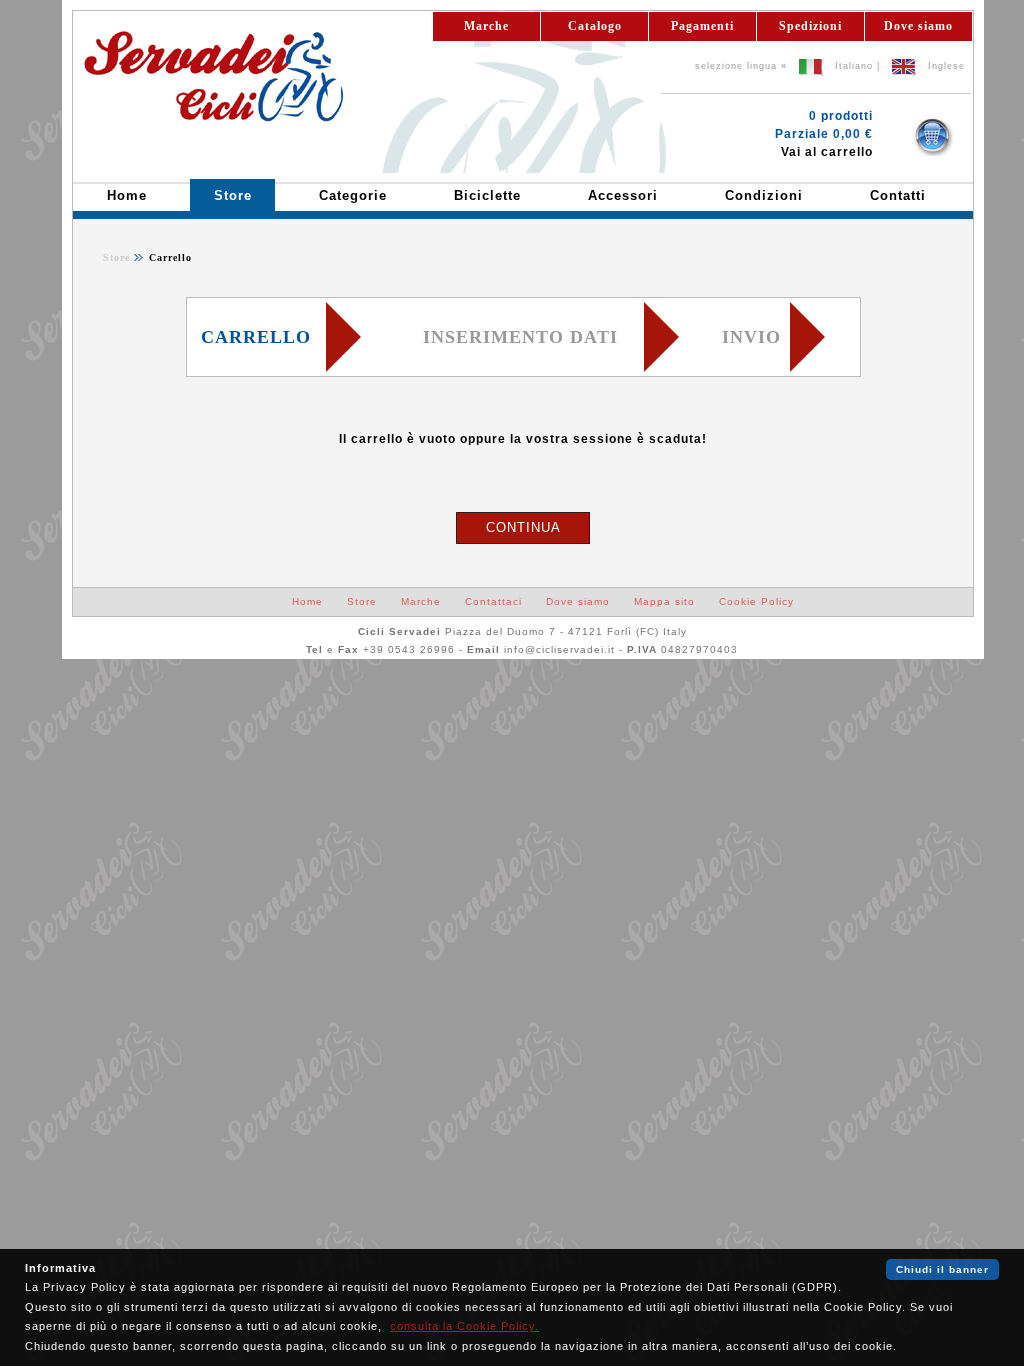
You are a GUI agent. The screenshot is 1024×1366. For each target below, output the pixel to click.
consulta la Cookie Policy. (464, 1326)
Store (116, 257)
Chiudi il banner (942, 1269)
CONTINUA (523, 527)
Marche (486, 26)
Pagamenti (702, 26)
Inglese (946, 66)
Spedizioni (810, 26)
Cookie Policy (756, 601)
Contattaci (493, 601)
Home (307, 601)
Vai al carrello (827, 152)
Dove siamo (918, 26)
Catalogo (595, 26)
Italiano (854, 66)
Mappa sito (664, 601)
